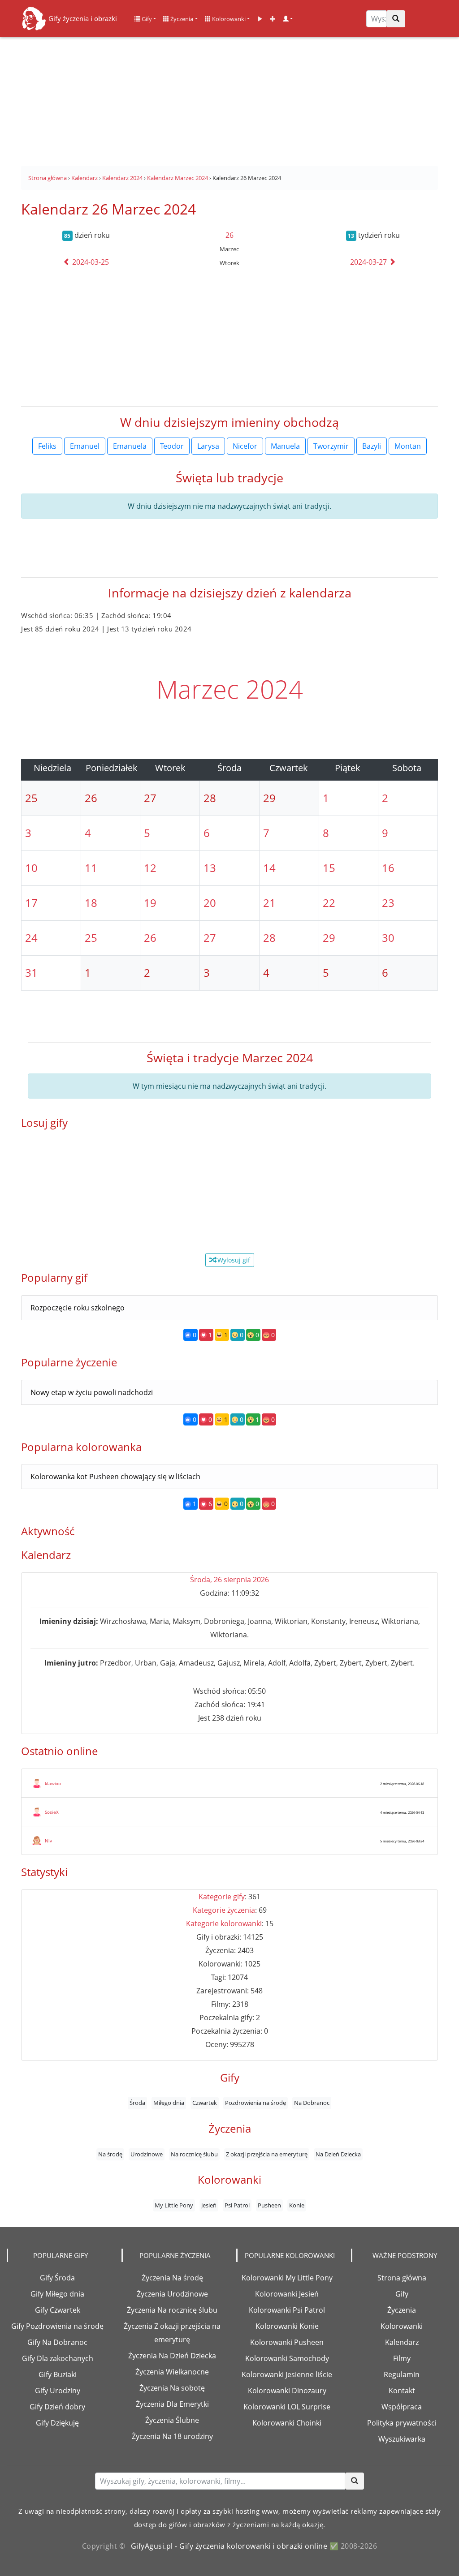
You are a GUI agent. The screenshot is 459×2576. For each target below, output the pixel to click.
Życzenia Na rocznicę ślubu (172, 2310)
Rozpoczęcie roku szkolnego (78, 1308)
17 (31, 903)
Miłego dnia (169, 2103)
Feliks (47, 446)
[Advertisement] (229, 99)
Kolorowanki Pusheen (287, 2342)
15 (329, 868)
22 (329, 903)
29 (329, 938)
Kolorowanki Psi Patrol (287, 2310)
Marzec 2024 (230, 689)
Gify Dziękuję (57, 2423)
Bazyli (372, 446)
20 (210, 903)
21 (269, 903)
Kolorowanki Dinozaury (287, 2391)
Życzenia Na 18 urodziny (172, 2436)
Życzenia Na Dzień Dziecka (172, 2356)
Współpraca (402, 2407)
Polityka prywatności (402, 2423)
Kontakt (402, 2391)
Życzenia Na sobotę (172, 2388)
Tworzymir (331, 446)
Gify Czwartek (58, 2310)
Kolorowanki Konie (287, 2326)
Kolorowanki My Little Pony (287, 2278)
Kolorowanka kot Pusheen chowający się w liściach (115, 1477)
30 (388, 938)
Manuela (285, 446)
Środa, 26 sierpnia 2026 (229, 1580)
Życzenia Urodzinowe (172, 2294)
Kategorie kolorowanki (224, 1923)
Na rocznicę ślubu (194, 2154)
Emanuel (85, 446)
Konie (297, 2205)
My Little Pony (174, 2205)
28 (269, 938)
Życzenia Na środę (172, 2278)
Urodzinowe (147, 2154)
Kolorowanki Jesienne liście (287, 2374)
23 (388, 903)
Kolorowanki (228, 19)
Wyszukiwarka (402, 2439)
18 (91, 903)
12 (150, 868)
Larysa (208, 446)
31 (31, 972)
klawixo (53, 1783)
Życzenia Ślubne (172, 2420)
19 (150, 903)
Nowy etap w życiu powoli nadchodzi (92, 1392)
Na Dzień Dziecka (338, 2154)
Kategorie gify (222, 1897)
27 (210, 938)
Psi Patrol (237, 2205)
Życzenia (181, 19)
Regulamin (402, 2374)
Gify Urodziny (58, 2391)
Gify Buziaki (58, 2374)
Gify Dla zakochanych (58, 2358)
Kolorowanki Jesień (287, 2294)
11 (91, 868)
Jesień (209, 2205)
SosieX (52, 1812)
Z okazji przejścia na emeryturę (267, 2154)
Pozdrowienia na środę (255, 2103)
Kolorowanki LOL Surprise (287, 2407)
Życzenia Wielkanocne (172, 2372)
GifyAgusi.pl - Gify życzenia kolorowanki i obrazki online (229, 2546)
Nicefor (245, 446)
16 (388, 868)
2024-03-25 (90, 262)
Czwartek (205, 2103)
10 (31, 868)
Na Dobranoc (312, 2103)
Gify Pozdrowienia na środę (57, 2326)
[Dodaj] (273, 19)
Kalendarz (402, 2342)
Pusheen (269, 2205)
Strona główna (402, 2278)
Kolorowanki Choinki (287, 2423)
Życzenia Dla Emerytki (172, 2404)
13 (210, 868)
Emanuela (130, 446)
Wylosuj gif (233, 1260)
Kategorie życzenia (224, 1910)
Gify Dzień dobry (57, 2407)
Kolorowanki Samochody (287, 2358)
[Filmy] (260, 19)
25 (91, 938)
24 (31, 938)
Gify (146, 19)
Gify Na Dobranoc (57, 2342)
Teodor (172, 446)
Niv (48, 1841)
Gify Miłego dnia (57, 2294)
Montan (408, 446)
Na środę (110, 2154)
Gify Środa (57, 2278)
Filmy (402, 2358)
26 (229, 235)
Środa (137, 2103)
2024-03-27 (369, 262)
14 (269, 868)
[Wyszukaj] (396, 19)
